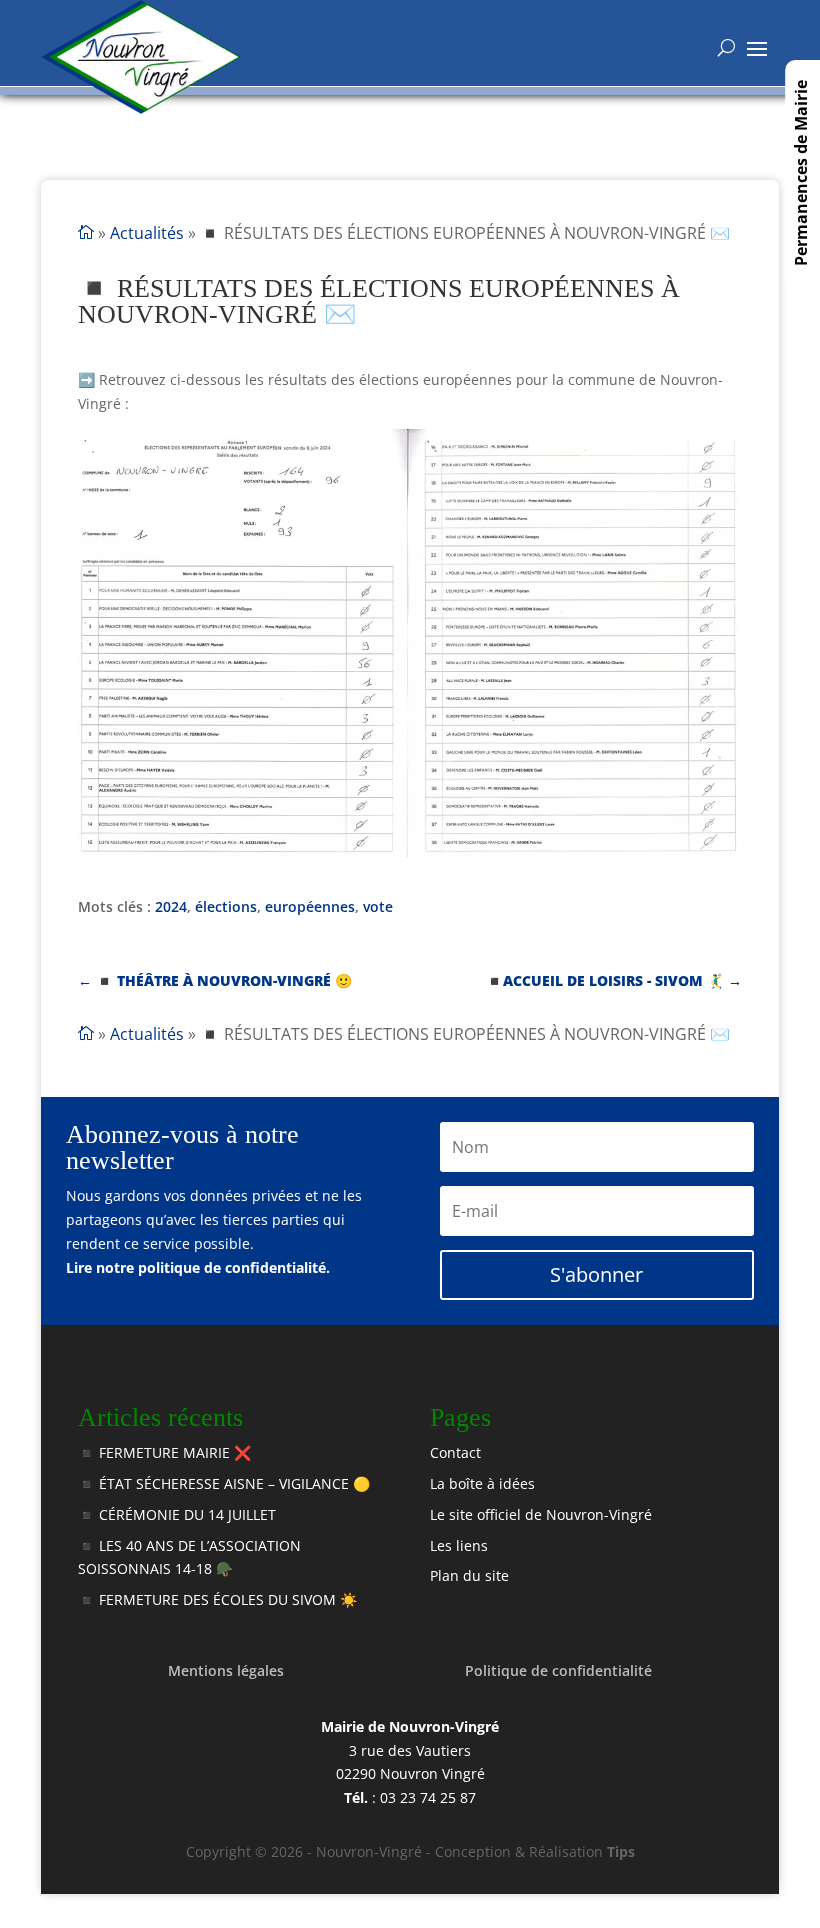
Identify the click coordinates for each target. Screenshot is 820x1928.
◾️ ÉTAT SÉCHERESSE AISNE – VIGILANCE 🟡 (224, 1483)
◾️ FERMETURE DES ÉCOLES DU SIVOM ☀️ (217, 1599)
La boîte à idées (482, 1483)
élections (226, 906)
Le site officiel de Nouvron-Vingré (541, 1514)
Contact (455, 1452)
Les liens (459, 1545)
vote (378, 906)
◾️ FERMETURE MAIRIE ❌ (164, 1452)
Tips (621, 1851)
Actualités (147, 233)
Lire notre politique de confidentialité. (198, 1267)
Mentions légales (226, 1670)
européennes (310, 906)
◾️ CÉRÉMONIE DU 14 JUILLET (177, 1514)
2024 (171, 906)
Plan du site (469, 1575)
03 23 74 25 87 (428, 1797)
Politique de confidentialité (558, 1670)
